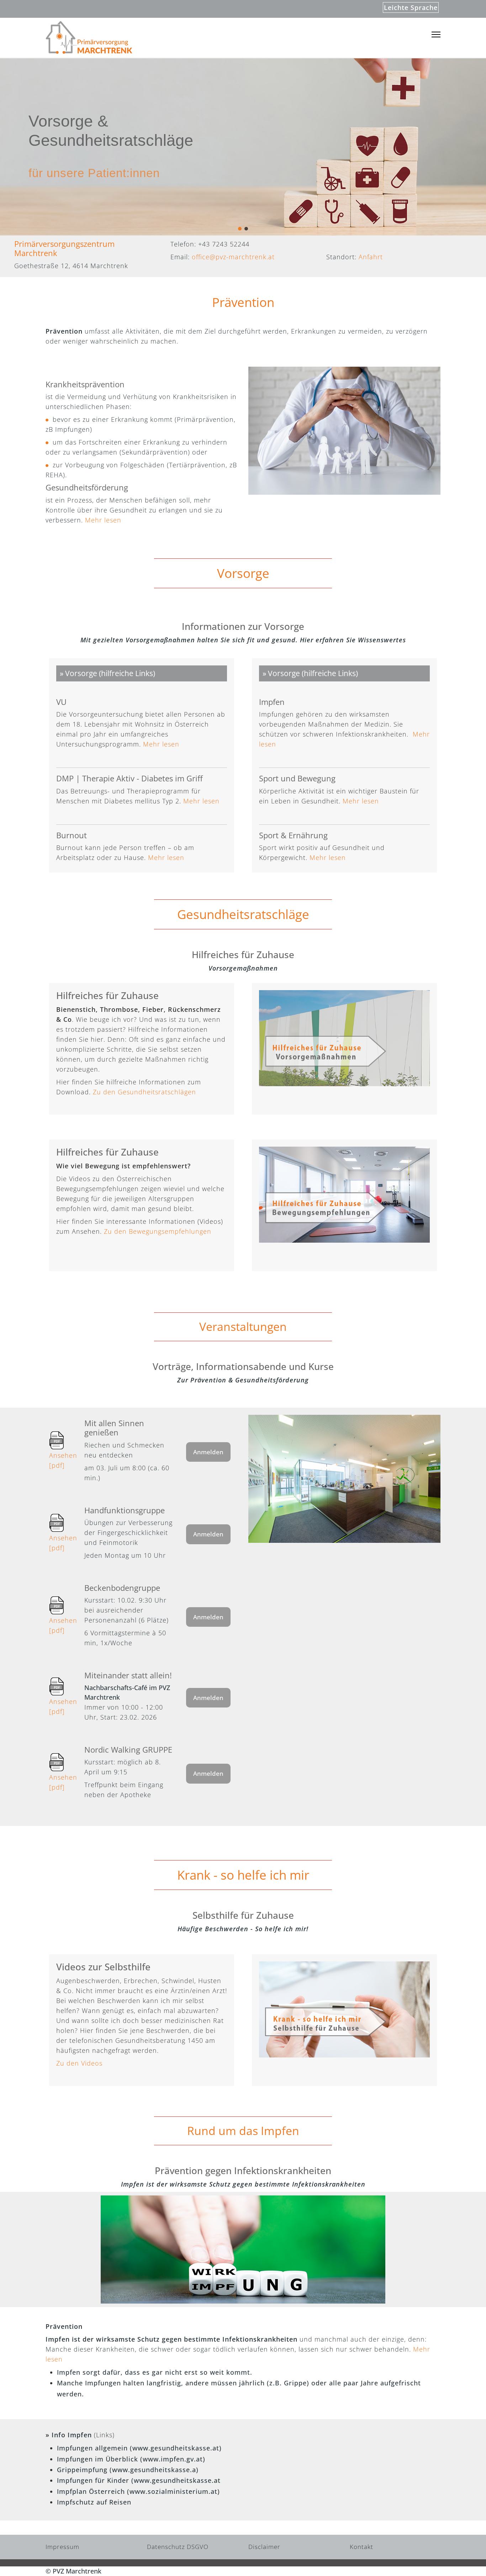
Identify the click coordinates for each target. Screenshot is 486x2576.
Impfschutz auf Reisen (94, 2502)
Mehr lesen (103, 520)
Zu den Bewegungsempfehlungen (158, 1231)
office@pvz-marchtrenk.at (233, 257)
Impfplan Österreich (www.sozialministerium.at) (138, 2491)
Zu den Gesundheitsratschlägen (144, 1092)
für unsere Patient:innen (94, 173)
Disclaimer (264, 2547)
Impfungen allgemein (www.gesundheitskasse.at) (139, 2448)
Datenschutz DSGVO (178, 2547)
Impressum (62, 2547)
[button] (240, 229)
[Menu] (436, 35)
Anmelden (208, 1452)
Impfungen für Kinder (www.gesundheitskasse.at (139, 2480)
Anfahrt (371, 257)
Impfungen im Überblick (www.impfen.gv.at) (131, 2459)
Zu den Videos (79, 2063)
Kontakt (361, 2547)
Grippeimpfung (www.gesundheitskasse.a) (128, 2470)
